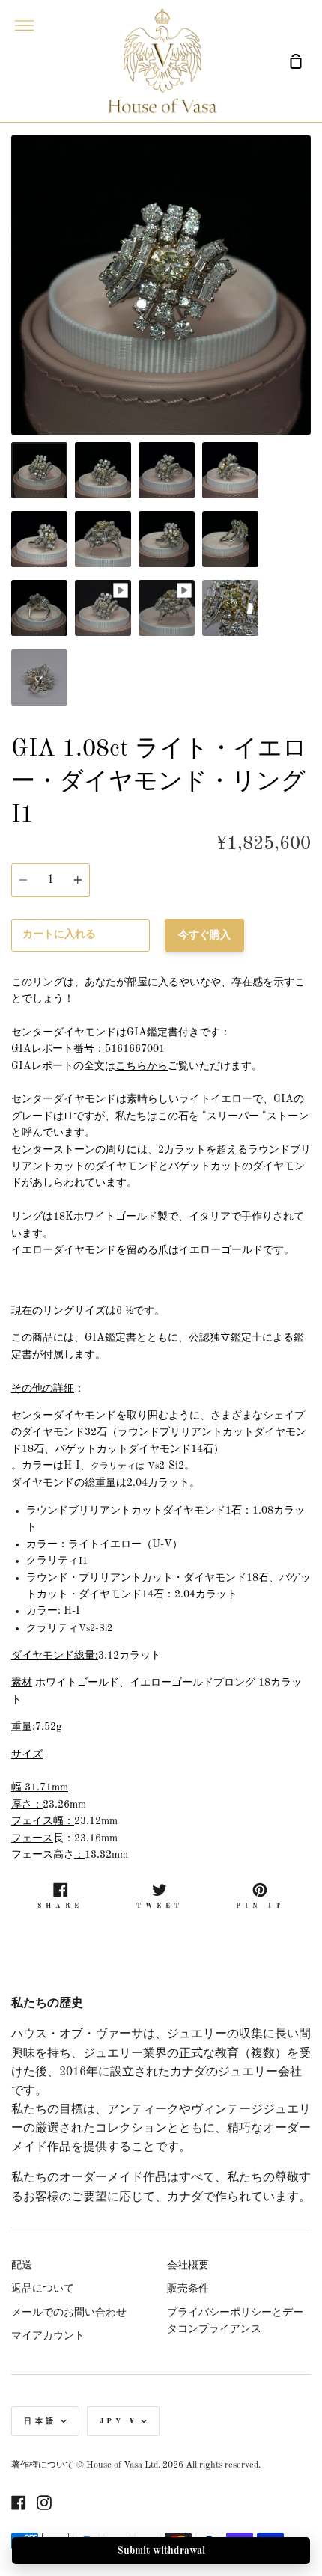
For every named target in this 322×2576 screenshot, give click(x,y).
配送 (22, 2266)
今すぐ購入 (204, 935)
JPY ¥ (119, 2421)
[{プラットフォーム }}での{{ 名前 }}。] (19, 2503)
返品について (43, 2289)
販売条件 (188, 2289)
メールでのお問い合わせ (69, 2313)
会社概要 (188, 2266)
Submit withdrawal (161, 2551)
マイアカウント (48, 2336)
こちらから (142, 1066)
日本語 (40, 2421)
